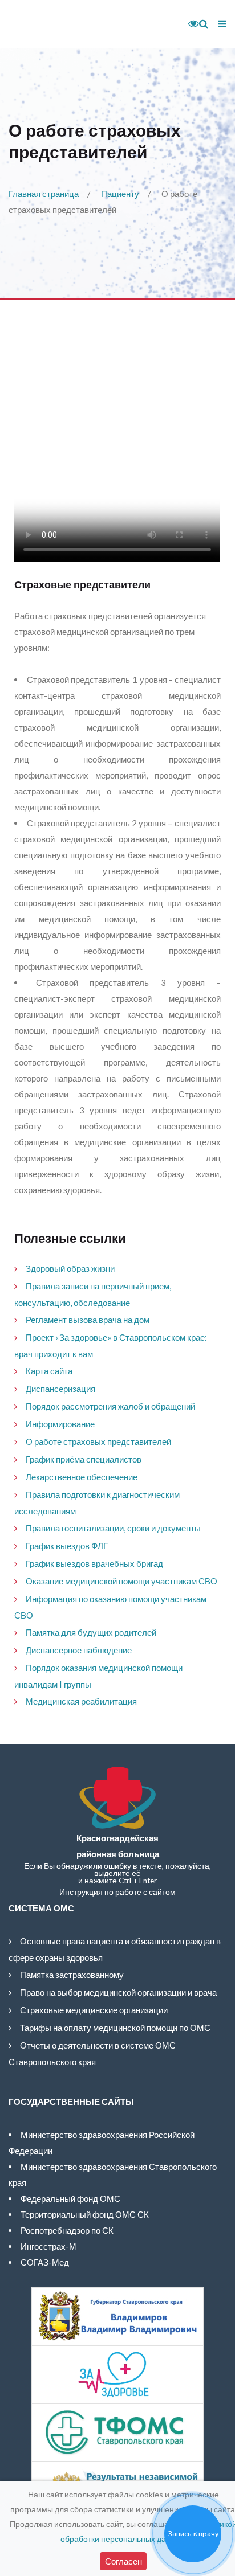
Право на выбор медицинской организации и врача (118, 1992)
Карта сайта (49, 1371)
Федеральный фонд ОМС (70, 2198)
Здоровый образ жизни (70, 1268)
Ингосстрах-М (48, 2246)
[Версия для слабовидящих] (189, 24)
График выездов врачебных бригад (94, 1563)
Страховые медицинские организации (94, 2010)
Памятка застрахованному (72, 1975)
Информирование (60, 1424)
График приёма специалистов (84, 1459)
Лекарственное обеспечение (82, 1477)
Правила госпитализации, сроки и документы (113, 1528)
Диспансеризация (60, 1389)
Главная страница (44, 194)
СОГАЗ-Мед (45, 2262)
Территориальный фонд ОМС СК (85, 2214)
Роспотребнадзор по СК (67, 2230)
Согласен (123, 2561)
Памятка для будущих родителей (91, 1632)
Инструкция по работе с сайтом (117, 1892)
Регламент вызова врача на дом (88, 1320)
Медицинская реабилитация (81, 1701)
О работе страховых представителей (98, 1441)
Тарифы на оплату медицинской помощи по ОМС (115, 2028)
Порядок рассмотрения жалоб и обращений (110, 1406)
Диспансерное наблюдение (79, 1650)
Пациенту (120, 194)
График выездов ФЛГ (67, 1546)
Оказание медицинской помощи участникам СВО (121, 1581)
